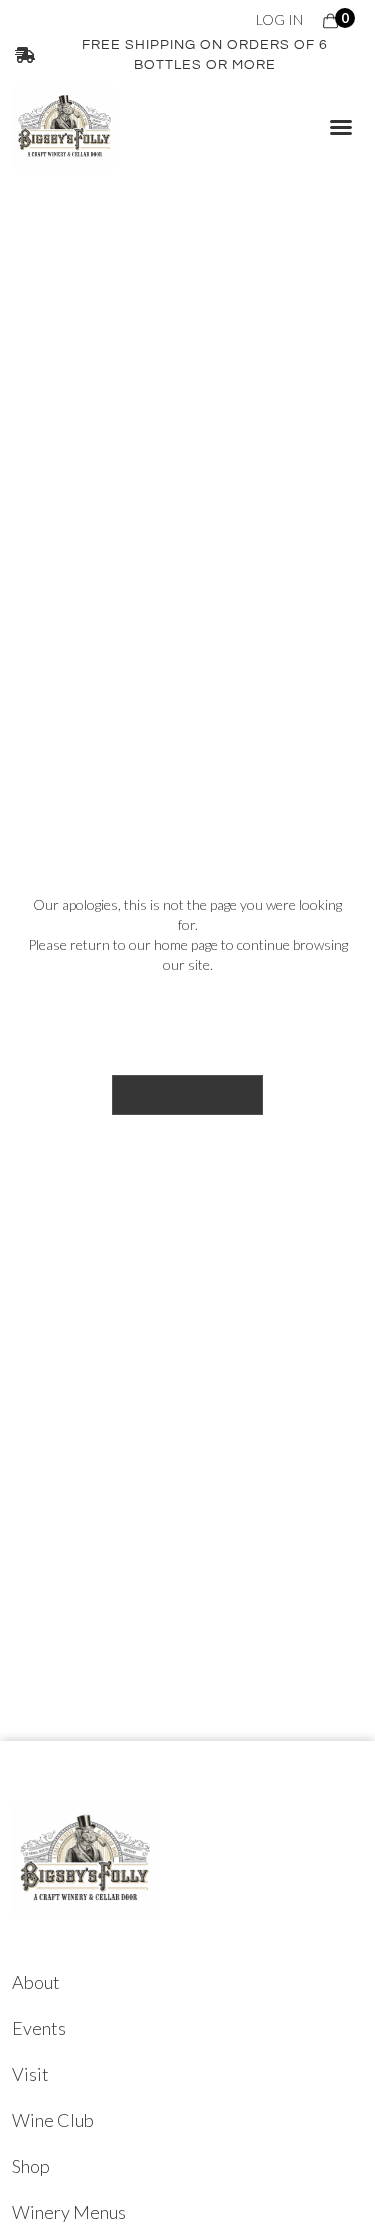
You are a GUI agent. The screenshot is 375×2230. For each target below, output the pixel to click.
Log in (279, 20)
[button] (341, 127)
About (36, 1982)
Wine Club (53, 2120)
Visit (30, 2074)
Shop (31, 2166)
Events (39, 2028)
